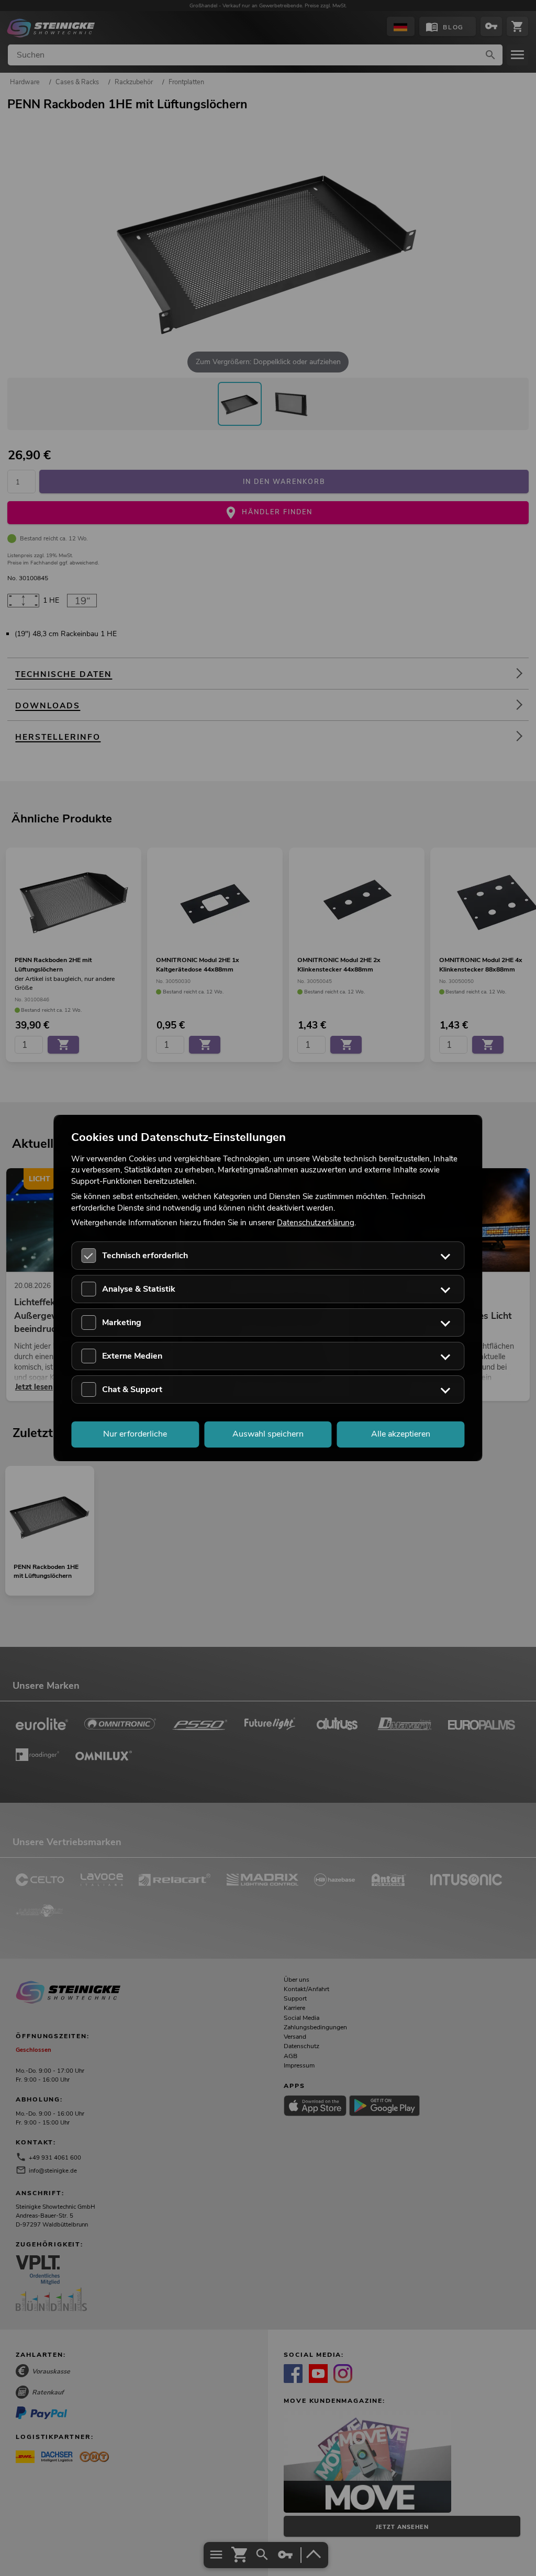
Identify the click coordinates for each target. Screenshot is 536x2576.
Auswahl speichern (268, 1434)
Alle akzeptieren (401, 1434)
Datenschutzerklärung (316, 1223)
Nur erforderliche (135, 1434)
